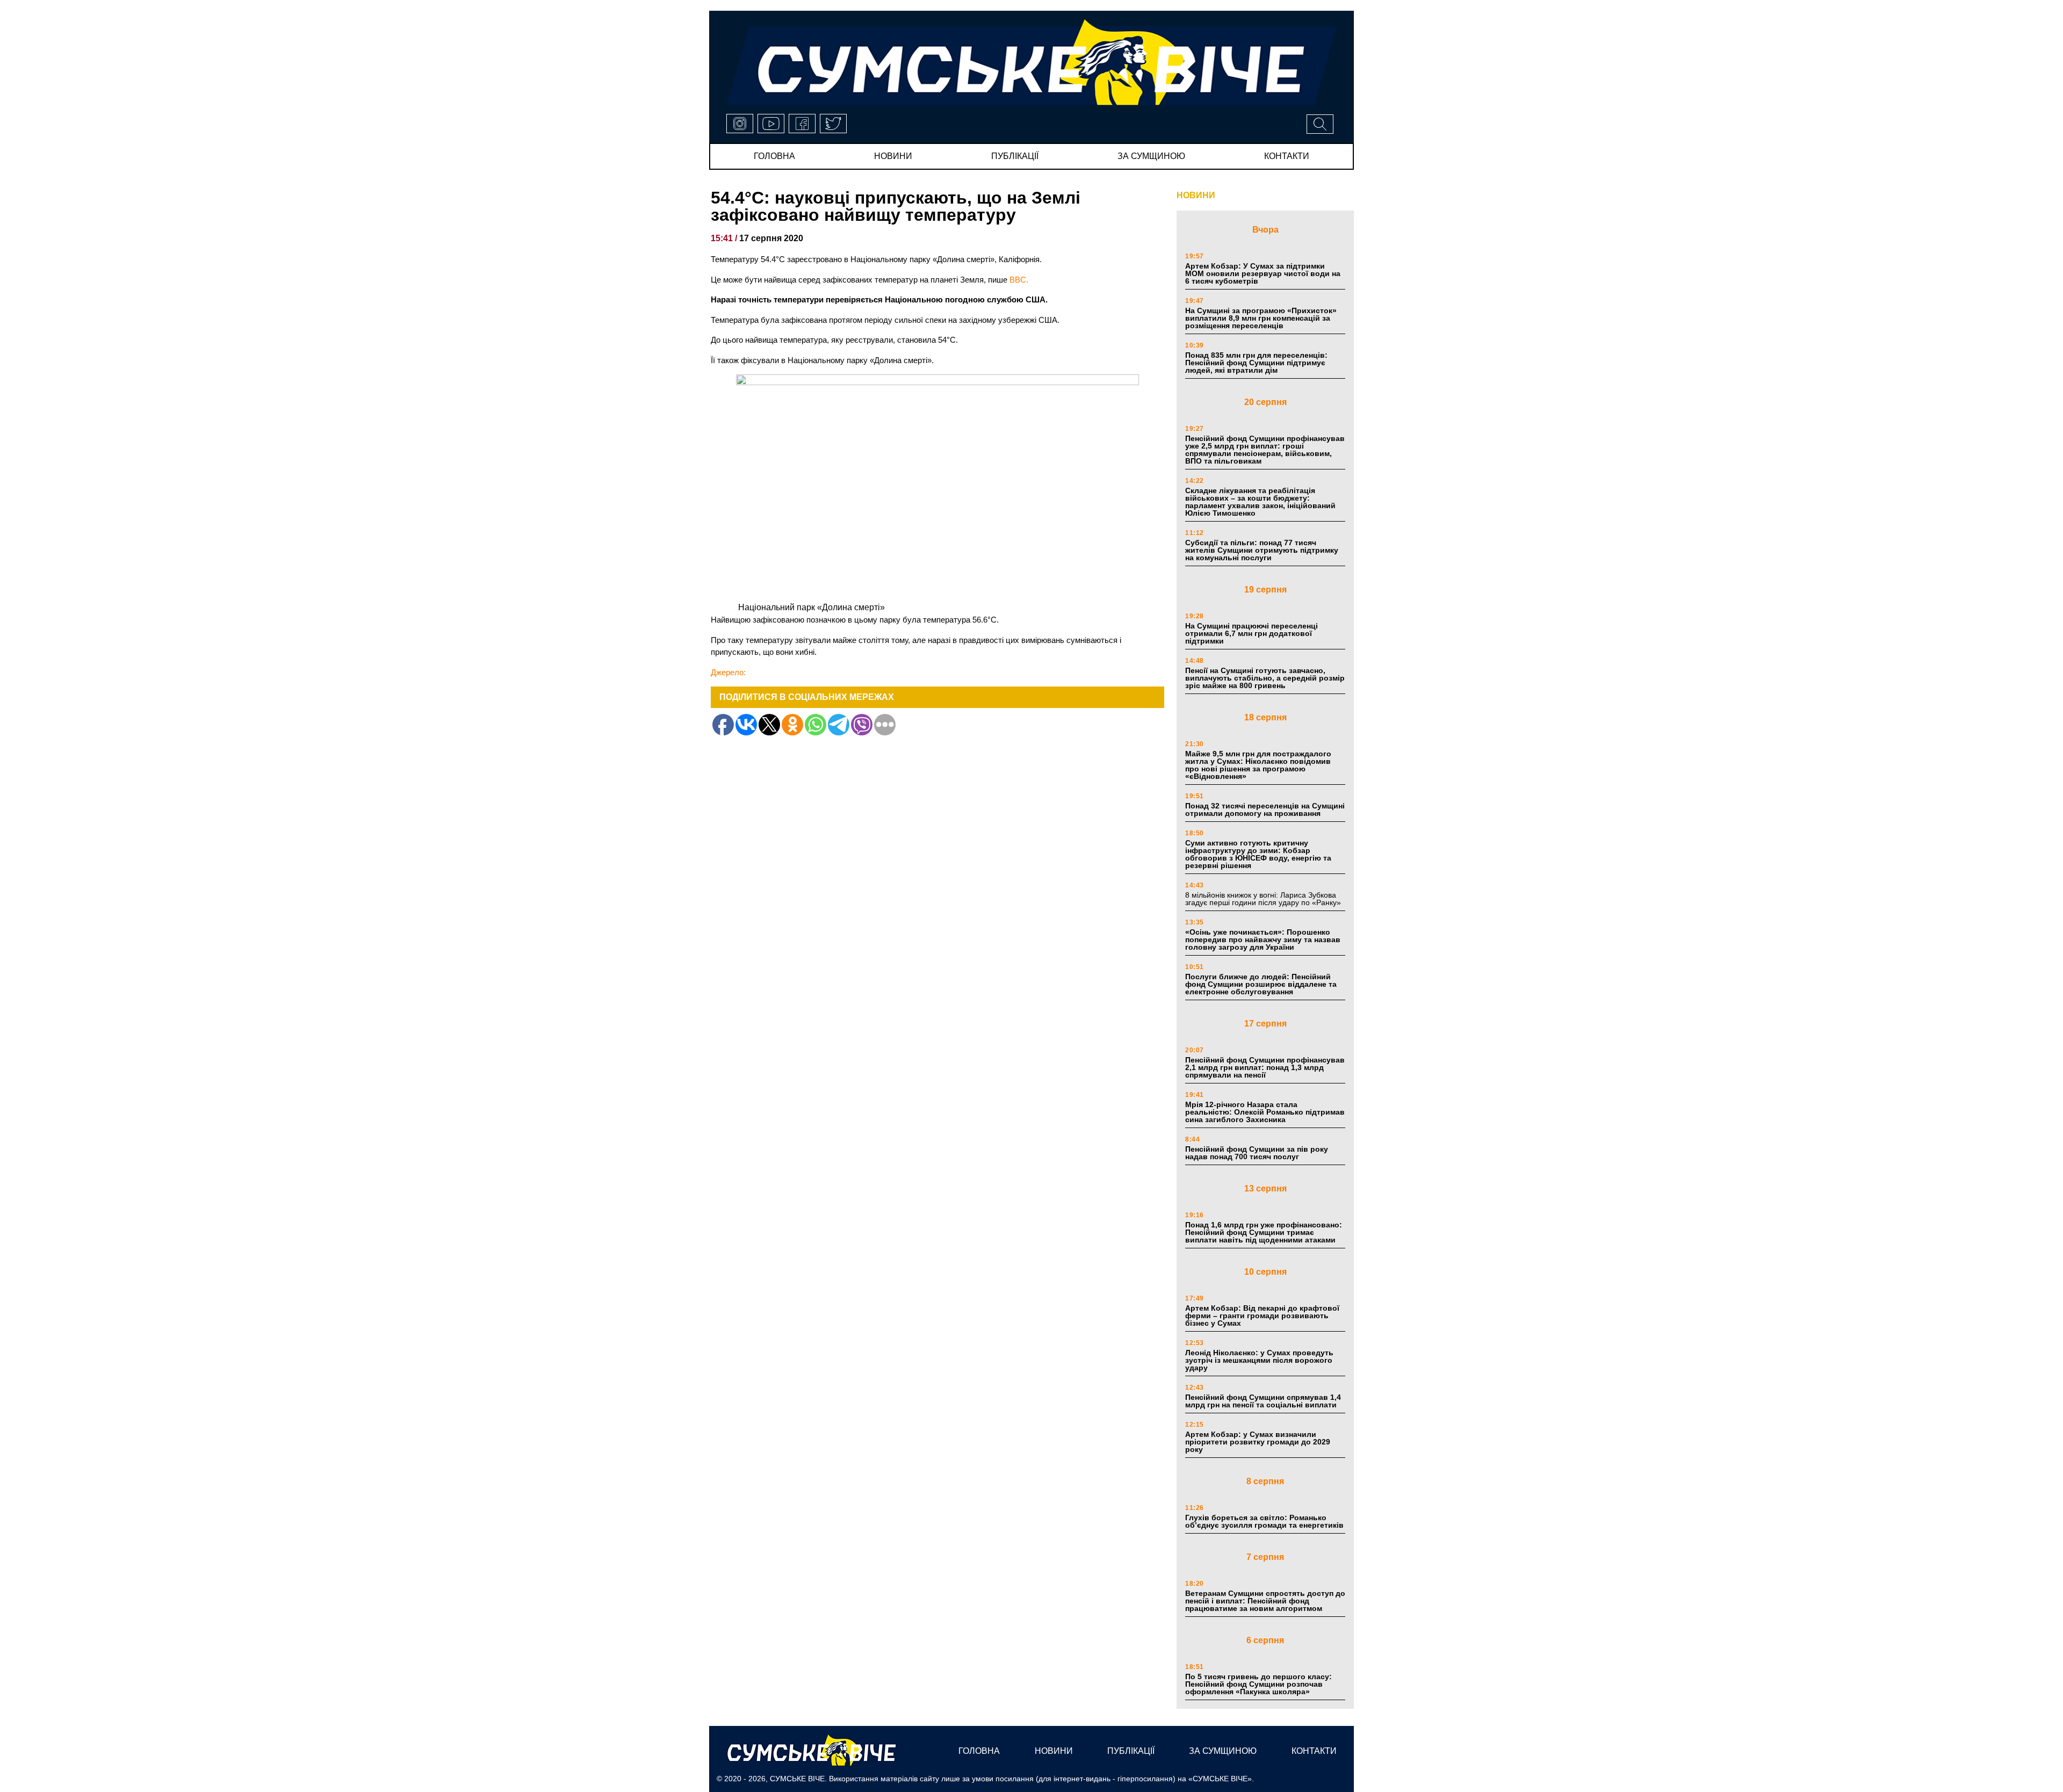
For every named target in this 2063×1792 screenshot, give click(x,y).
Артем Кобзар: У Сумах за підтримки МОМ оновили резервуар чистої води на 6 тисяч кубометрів (1263, 273)
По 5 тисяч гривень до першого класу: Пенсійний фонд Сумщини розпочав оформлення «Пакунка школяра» (1258, 1684)
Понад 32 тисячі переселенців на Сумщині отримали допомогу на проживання (1265, 810)
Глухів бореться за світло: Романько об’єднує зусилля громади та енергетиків (1264, 1521)
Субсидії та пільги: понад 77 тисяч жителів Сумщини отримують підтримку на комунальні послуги (1262, 550)
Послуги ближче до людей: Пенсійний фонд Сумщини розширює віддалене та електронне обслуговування (1261, 984)
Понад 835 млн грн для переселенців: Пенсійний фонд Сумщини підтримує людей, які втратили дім (1256, 363)
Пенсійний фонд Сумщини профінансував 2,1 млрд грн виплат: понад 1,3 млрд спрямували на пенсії (1265, 1067)
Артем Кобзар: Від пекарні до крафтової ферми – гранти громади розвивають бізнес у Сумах (1262, 1316)
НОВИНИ (1196, 195)
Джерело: (728, 672)
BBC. (1019, 280)
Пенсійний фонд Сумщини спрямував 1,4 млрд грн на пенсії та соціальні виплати (1263, 1401)
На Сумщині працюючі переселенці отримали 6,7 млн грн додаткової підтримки (1251, 633)
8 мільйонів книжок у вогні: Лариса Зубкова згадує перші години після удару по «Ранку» (1264, 899)
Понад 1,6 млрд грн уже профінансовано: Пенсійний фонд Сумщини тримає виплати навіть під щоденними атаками (1264, 1232)
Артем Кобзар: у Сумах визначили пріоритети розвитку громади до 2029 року (1258, 1442)
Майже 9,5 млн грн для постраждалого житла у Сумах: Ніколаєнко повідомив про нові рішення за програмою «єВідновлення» (1258, 765)
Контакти (1287, 156)
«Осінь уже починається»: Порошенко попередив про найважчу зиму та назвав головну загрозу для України (1263, 940)
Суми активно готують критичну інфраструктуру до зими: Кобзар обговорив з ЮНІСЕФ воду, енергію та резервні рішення (1258, 854)
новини (893, 156)
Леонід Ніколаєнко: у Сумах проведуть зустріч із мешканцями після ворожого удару (1259, 1360)
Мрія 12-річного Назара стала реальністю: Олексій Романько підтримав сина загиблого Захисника (1265, 1112)
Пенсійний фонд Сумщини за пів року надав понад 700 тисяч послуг (1257, 1153)
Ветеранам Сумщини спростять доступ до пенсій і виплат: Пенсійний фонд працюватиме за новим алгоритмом (1265, 1601)
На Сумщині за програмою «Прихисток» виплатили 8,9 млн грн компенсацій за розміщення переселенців (1261, 318)
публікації (1015, 156)
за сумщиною (1151, 156)
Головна (774, 156)
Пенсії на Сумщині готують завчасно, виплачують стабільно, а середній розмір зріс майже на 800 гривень (1265, 678)
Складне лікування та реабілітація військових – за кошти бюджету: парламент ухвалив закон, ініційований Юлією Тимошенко (1260, 502)
